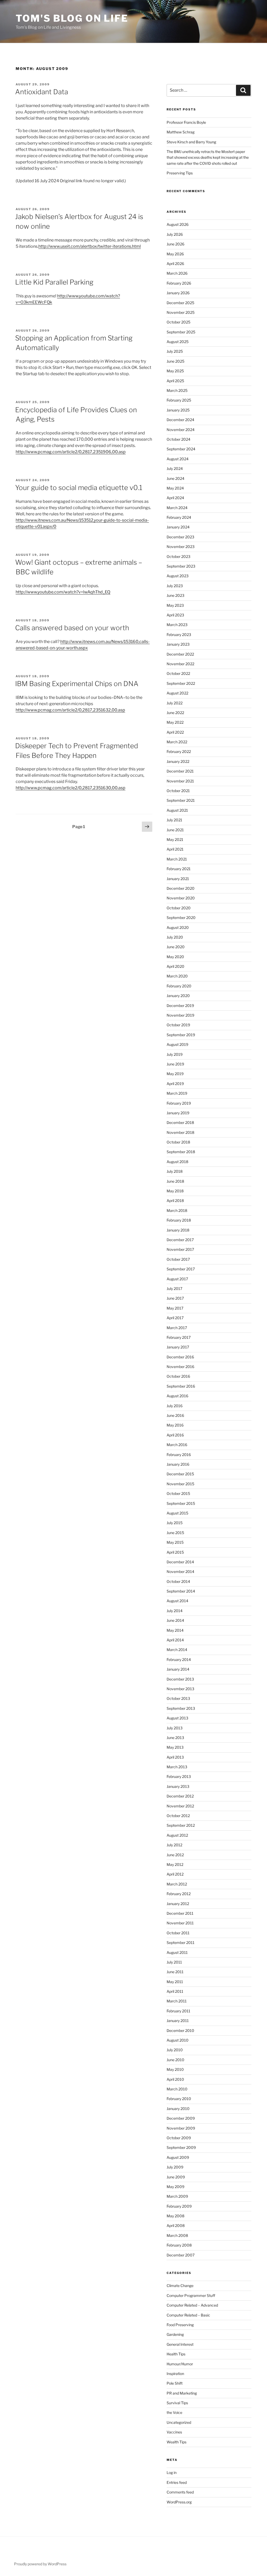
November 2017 (180, 1249)
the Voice (174, 2412)
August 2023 (178, 576)
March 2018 (177, 1210)
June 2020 (176, 947)
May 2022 (175, 722)
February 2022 (179, 751)
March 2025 (177, 390)
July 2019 (175, 1054)
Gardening (175, 2334)
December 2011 (180, 1913)
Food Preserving (180, 2325)
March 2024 (177, 508)
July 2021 (174, 820)
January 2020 (178, 996)
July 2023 (175, 586)
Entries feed (177, 2482)
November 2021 (180, 781)
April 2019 (175, 1084)
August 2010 (178, 2040)
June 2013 (175, 1738)
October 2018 (178, 1142)
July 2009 (175, 2167)
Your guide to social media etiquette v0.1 (79, 488)
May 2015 (175, 1542)
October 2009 (179, 2138)
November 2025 (181, 312)
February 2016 (179, 1455)
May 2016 (175, 1425)
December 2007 (181, 2255)
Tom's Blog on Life (72, 18)
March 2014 (177, 1650)
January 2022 (178, 761)
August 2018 (177, 1162)
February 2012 (179, 1894)
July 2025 (175, 351)
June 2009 (176, 2177)
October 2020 (179, 908)
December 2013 (180, 1679)
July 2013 (175, 1728)
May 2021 (175, 839)
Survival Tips (177, 2403)
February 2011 (178, 2011)
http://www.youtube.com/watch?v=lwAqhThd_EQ (63, 592)
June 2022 (175, 713)
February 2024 (179, 517)
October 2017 (178, 1259)
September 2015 (181, 1503)
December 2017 (180, 1240)
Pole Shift (175, 2383)
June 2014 (175, 1620)
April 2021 (175, 849)
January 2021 (178, 879)
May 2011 (175, 1982)
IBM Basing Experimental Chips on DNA (77, 684)
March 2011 (177, 2001)
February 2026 (179, 283)
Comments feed (180, 2492)
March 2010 (177, 2089)
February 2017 (179, 1337)
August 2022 (177, 693)
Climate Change (180, 2286)
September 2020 (181, 918)
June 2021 (175, 830)
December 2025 (180, 303)
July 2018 (175, 1171)
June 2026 (175, 244)
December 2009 (181, 2118)
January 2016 (178, 1464)
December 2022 (180, 654)
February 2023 (179, 635)
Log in (172, 2472)
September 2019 (181, 1035)
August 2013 (177, 1718)
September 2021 (181, 800)
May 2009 (175, 2187)
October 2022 (178, 673)
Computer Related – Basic (188, 2315)
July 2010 (175, 2050)
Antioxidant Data (42, 92)
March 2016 (177, 1445)
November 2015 (180, 1484)
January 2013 (178, 1786)
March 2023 (177, 625)
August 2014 (177, 1601)
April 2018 (175, 1201)
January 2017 (178, 1347)
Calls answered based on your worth (72, 628)
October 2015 (178, 1493)
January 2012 (178, 1904)
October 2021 (178, 791)
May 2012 (175, 1864)
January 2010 (178, 2109)
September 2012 (181, 1825)
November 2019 (180, 1015)
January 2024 (178, 527)
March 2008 (177, 2235)
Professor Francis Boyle (186, 122)
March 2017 (177, 1328)
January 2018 (178, 1230)
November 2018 (180, 1132)
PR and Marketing (182, 2393)
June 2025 (175, 361)
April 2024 (175, 498)
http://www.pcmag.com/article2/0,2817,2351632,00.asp (70, 710)
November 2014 (180, 1572)
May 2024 (175, 488)
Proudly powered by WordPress (40, 2564)
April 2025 (175, 381)
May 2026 (175, 254)
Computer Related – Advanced (192, 2305)
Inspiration (175, 2374)
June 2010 (175, 2060)
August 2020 (178, 927)
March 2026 (177, 273)
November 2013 (180, 1689)
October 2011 (178, 1933)
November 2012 (180, 1806)
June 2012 (175, 1855)
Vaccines (174, 2432)
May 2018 (175, 1191)
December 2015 (180, 1474)
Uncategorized (179, 2422)
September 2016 (181, 1386)
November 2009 (181, 2128)
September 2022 (181, 683)
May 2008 (175, 2216)
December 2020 (181, 888)
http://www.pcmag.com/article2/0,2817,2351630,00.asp (71, 788)
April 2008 (176, 2226)
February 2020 (179, 986)
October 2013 (178, 1698)
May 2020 (175, 957)
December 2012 (180, 1796)
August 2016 (177, 1396)
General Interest (180, 2344)
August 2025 (178, 342)
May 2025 (175, 371)
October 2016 (178, 1376)
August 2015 (177, 1513)
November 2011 (180, 1923)
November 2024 (181, 430)
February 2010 (179, 2099)
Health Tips (176, 2354)
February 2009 (179, 2206)
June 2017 (175, 1298)
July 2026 (175, 234)
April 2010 (175, 2079)
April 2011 (175, 1991)
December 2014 (180, 1562)
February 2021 (179, 869)
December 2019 (180, 1006)
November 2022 (180, 664)
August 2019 (177, 1044)
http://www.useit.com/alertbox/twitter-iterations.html (90, 246)
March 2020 (177, 976)
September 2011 (181, 1943)
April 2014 (175, 1640)
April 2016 (175, 1435)
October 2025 (178, 322)
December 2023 (180, 537)
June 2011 (175, 1972)
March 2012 (177, 1884)
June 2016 (175, 1415)
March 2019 (177, 1093)
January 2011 (178, 2021)
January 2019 (178, 1113)
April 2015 (175, 1552)
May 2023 (175, 605)
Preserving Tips (180, 173)
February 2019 (179, 1103)
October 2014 (178, 1581)
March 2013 (177, 1767)
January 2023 (178, 644)
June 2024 (175, 478)
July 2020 (175, 937)
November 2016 (180, 1367)
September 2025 (181, 332)
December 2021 (180, 771)
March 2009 (177, 2196)
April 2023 (175, 615)
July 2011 (174, 1962)
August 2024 (178, 459)
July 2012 (174, 1845)
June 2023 (175, 595)
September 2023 (181, 566)
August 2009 (178, 2157)
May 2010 (175, 2069)
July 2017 (174, 1289)
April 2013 (175, 1757)
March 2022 (177, 742)
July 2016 (175, 1406)
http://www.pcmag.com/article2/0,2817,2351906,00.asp (71, 452)
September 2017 (181, 1269)
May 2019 (175, 1074)
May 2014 (175, 1630)
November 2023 (181, 547)
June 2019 (175, 1064)
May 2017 (175, 1308)
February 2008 (179, 2245)
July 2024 (175, 468)
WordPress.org (179, 2502)
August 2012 (177, 1835)
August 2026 (178, 224)
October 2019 (178, 1025)
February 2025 (179, 400)
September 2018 (181, 1152)
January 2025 (178, 410)
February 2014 (179, 1660)
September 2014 (181, 1591)
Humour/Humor (180, 2364)
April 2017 (175, 1318)
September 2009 (181, 2147)
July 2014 (175, 1611)
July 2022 (175, 703)
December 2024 (180, 420)
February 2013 (179, 1776)
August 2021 (177, 810)
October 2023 (178, 556)
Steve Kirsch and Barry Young (191, 142)
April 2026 (175, 264)
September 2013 (181, 1708)
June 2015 (175, 1533)
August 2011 (177, 1952)
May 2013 (175, 1747)
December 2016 (180, 1357)
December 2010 (180, 2030)
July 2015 (175, 1523)
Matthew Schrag (181, 132)
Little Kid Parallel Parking (54, 282)
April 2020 (175, 966)
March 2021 (177, 859)
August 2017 (177, 1279)
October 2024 (178, 439)
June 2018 (175, 1181)
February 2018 (179, 1220)
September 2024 (181, 449)
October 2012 (178, 1816)
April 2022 (175, 732)
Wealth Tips (177, 2442)
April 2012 (175, 1874)
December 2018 (180, 1122)
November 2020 (181, 898)
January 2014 (178, 1669)
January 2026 (178, 293)
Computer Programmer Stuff (191, 2295)
